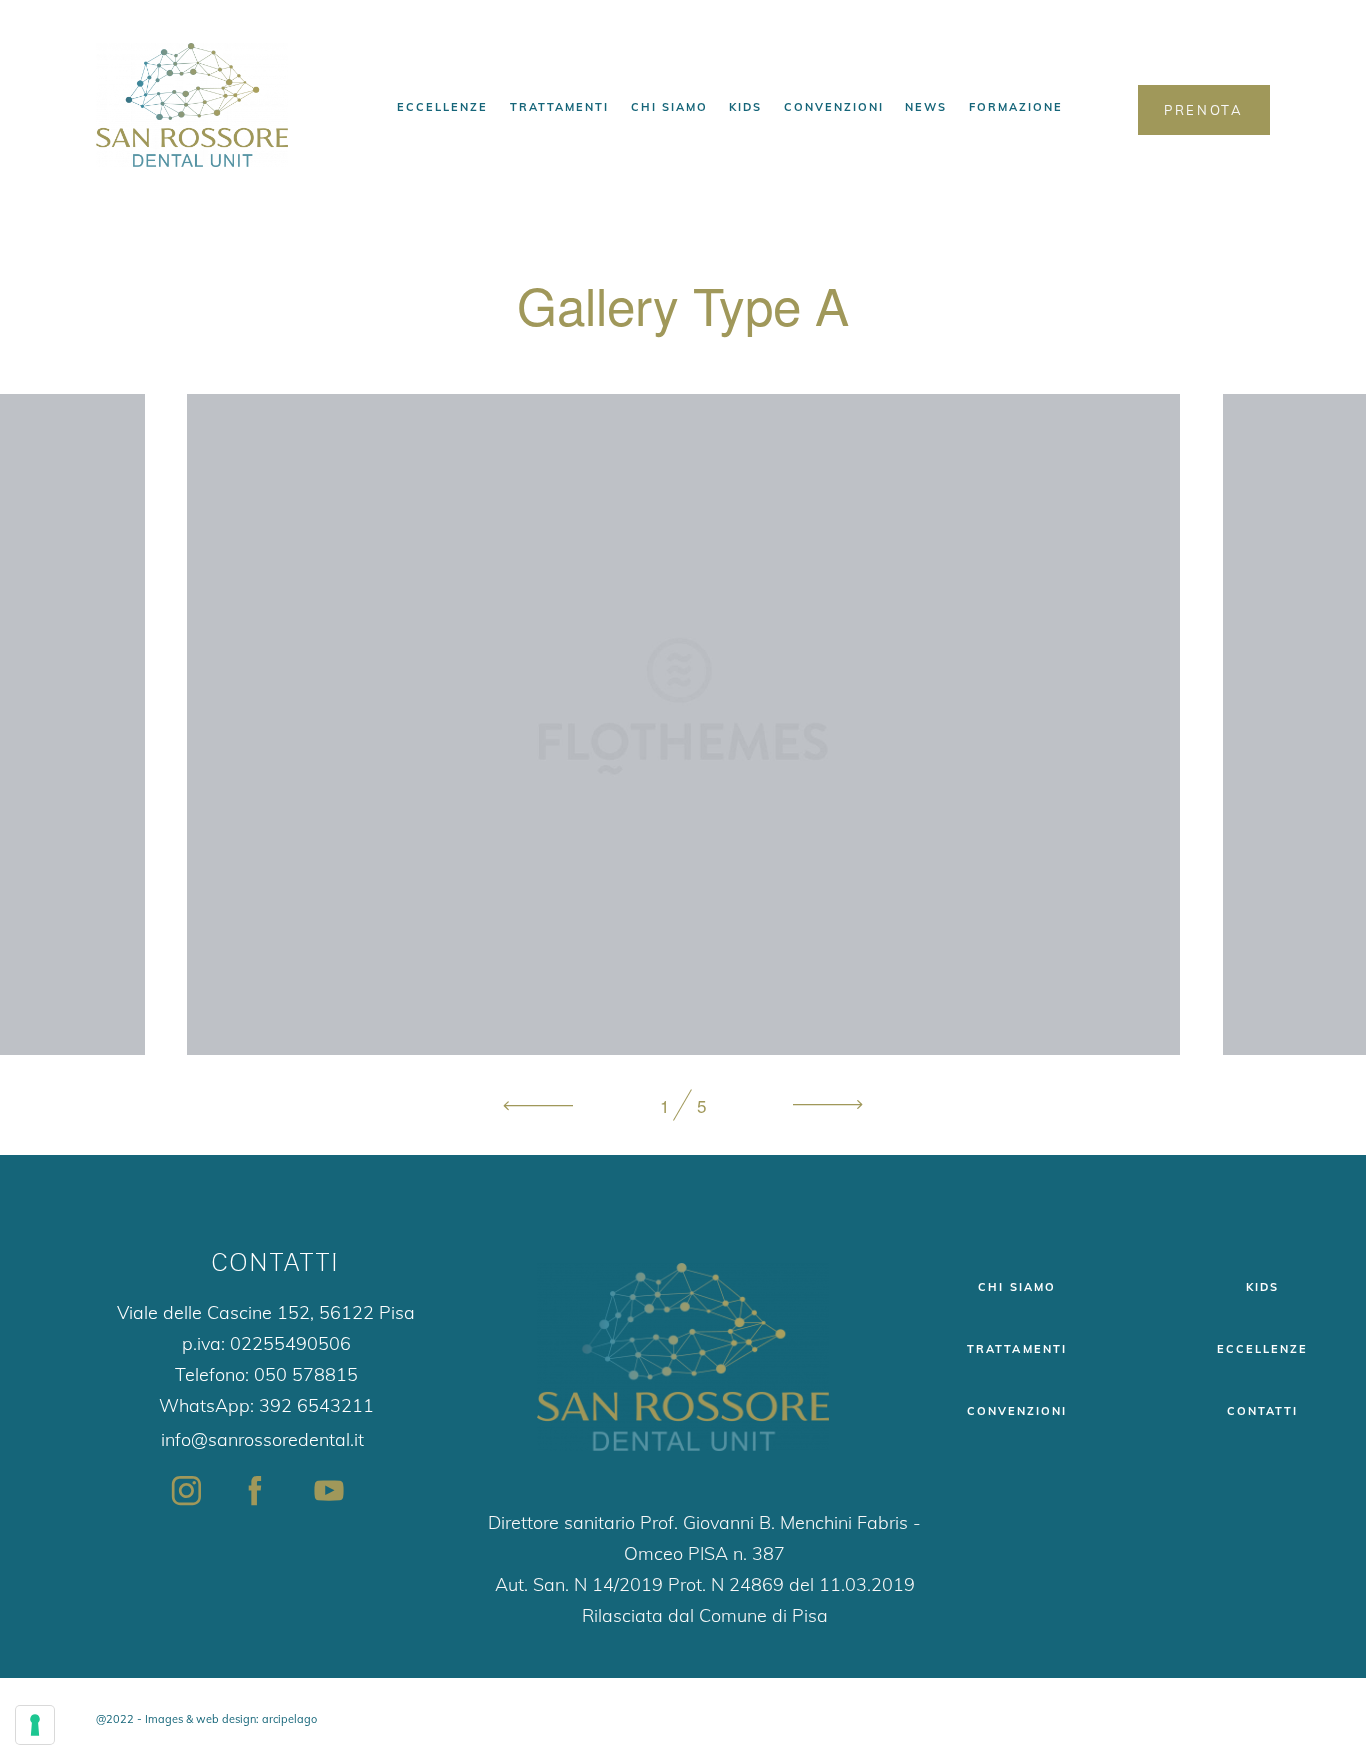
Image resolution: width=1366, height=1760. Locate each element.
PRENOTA (1203, 110)
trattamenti (1016, 1349)
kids (1262, 1287)
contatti (1262, 1411)
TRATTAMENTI (559, 107)
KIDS (745, 107)
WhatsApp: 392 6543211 (266, 1405)
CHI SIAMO (669, 107)
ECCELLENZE (442, 107)
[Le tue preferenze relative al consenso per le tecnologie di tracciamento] (35, 1725)
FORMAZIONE (1016, 107)
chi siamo (1016, 1287)
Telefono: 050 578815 (266, 1374)
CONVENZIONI (834, 107)
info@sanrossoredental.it (262, 1439)
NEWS (926, 107)
